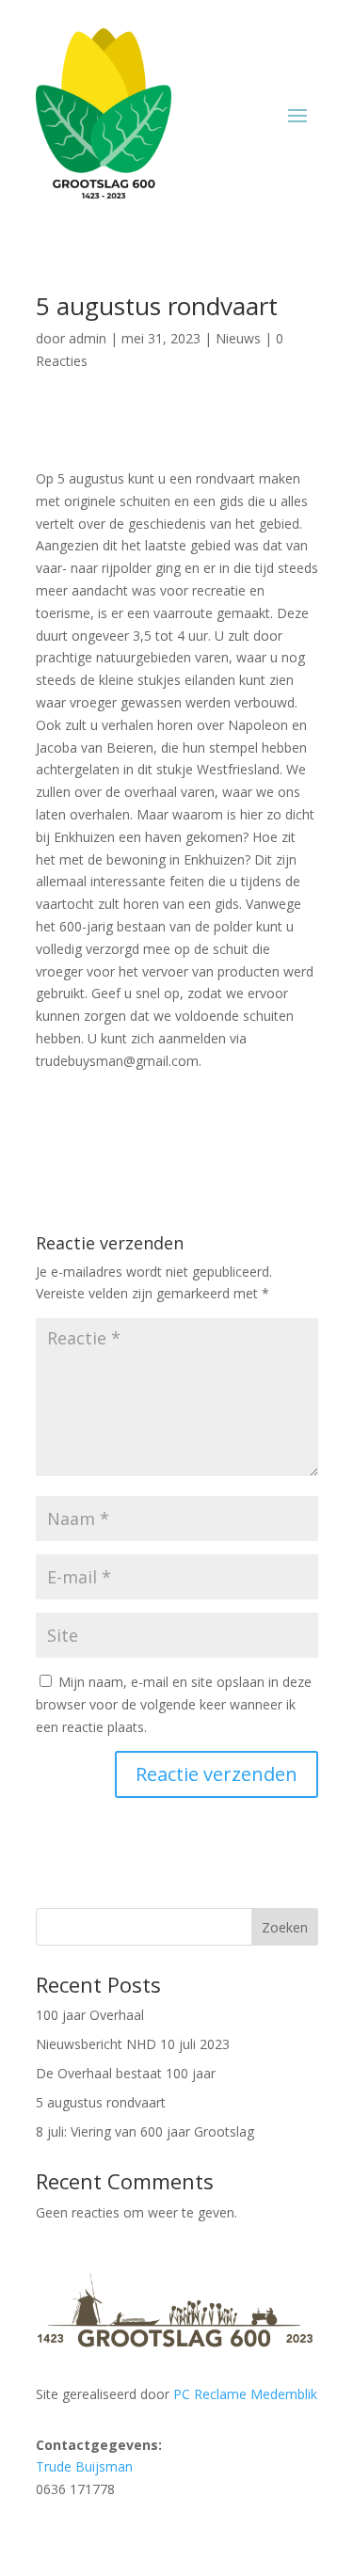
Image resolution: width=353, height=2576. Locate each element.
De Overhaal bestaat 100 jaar (126, 2073)
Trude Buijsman (84, 2466)
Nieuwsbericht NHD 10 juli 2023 (133, 2044)
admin (88, 338)
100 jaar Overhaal (90, 2015)
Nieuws (238, 338)
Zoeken (285, 1927)
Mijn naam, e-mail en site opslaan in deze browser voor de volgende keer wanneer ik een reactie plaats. (174, 1704)
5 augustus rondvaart (101, 2102)
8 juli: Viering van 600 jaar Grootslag (145, 2131)
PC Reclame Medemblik (245, 2394)
